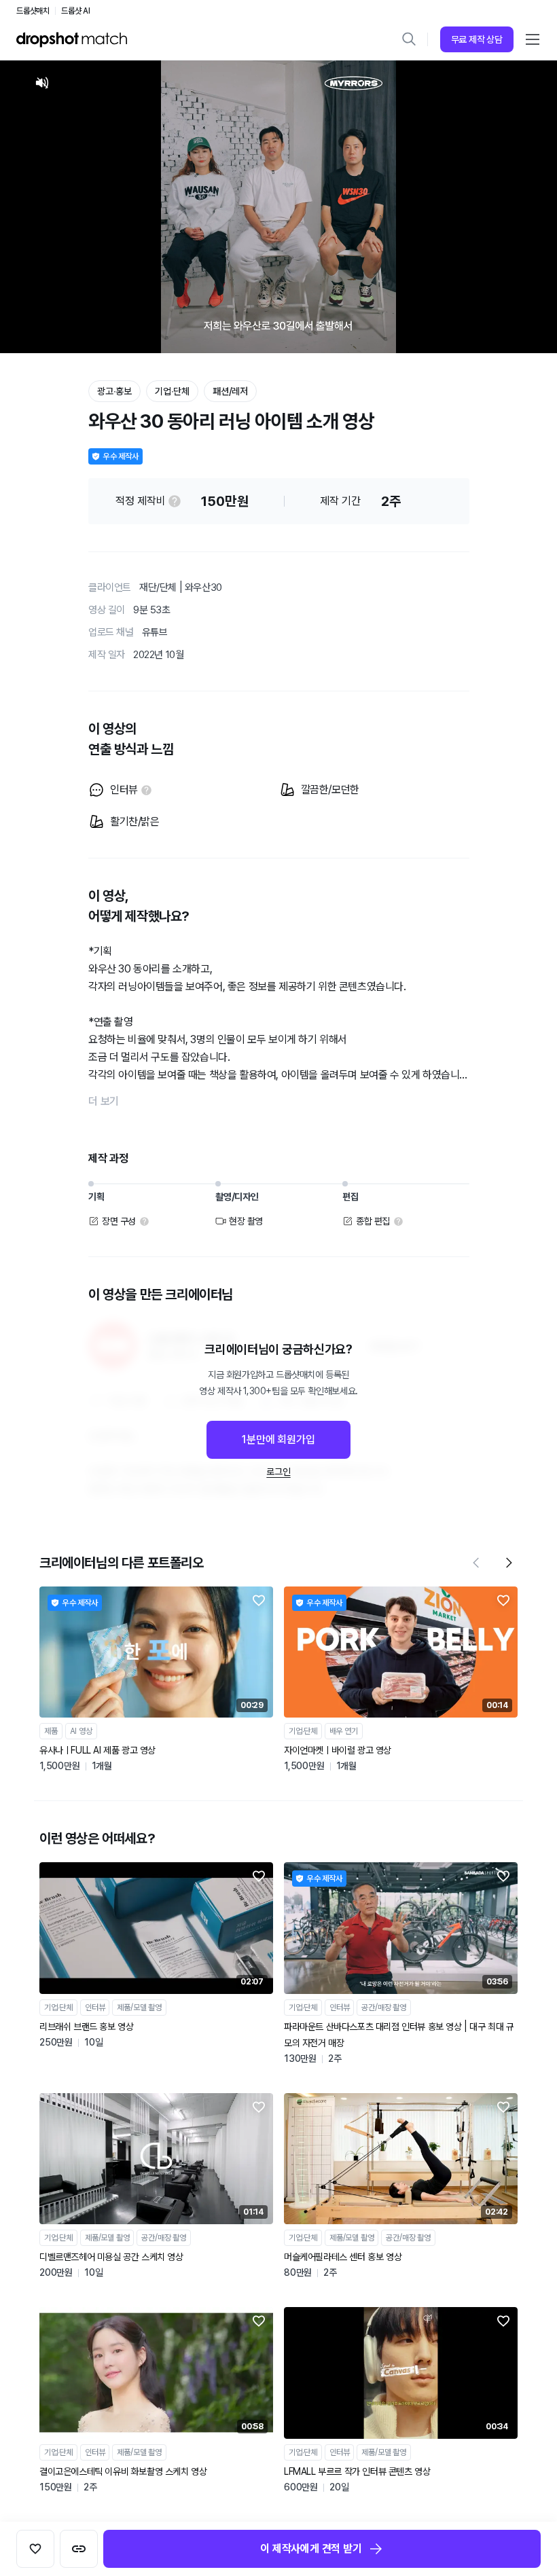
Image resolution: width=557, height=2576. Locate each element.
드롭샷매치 (33, 11)
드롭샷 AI (76, 11)
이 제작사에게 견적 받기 (311, 2548)
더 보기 (104, 1101)
